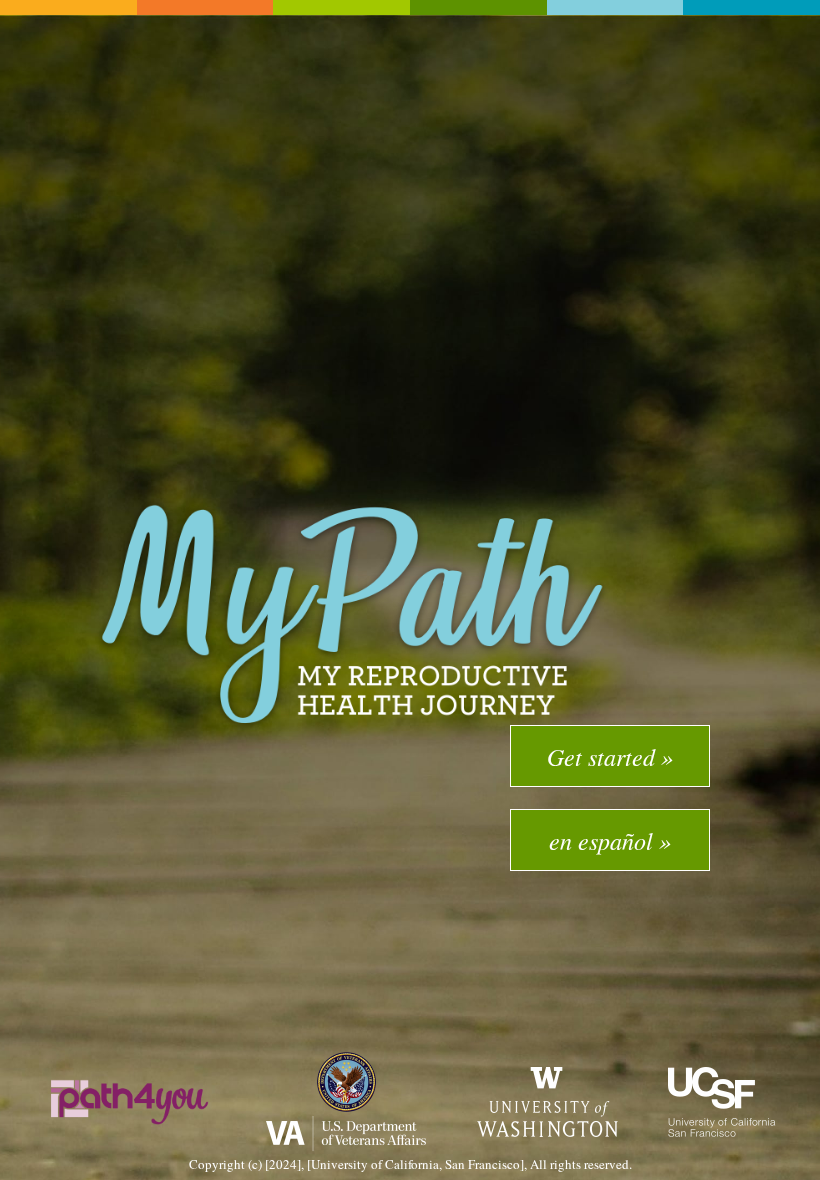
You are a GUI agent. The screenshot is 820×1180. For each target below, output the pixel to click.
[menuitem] (610, 756)
